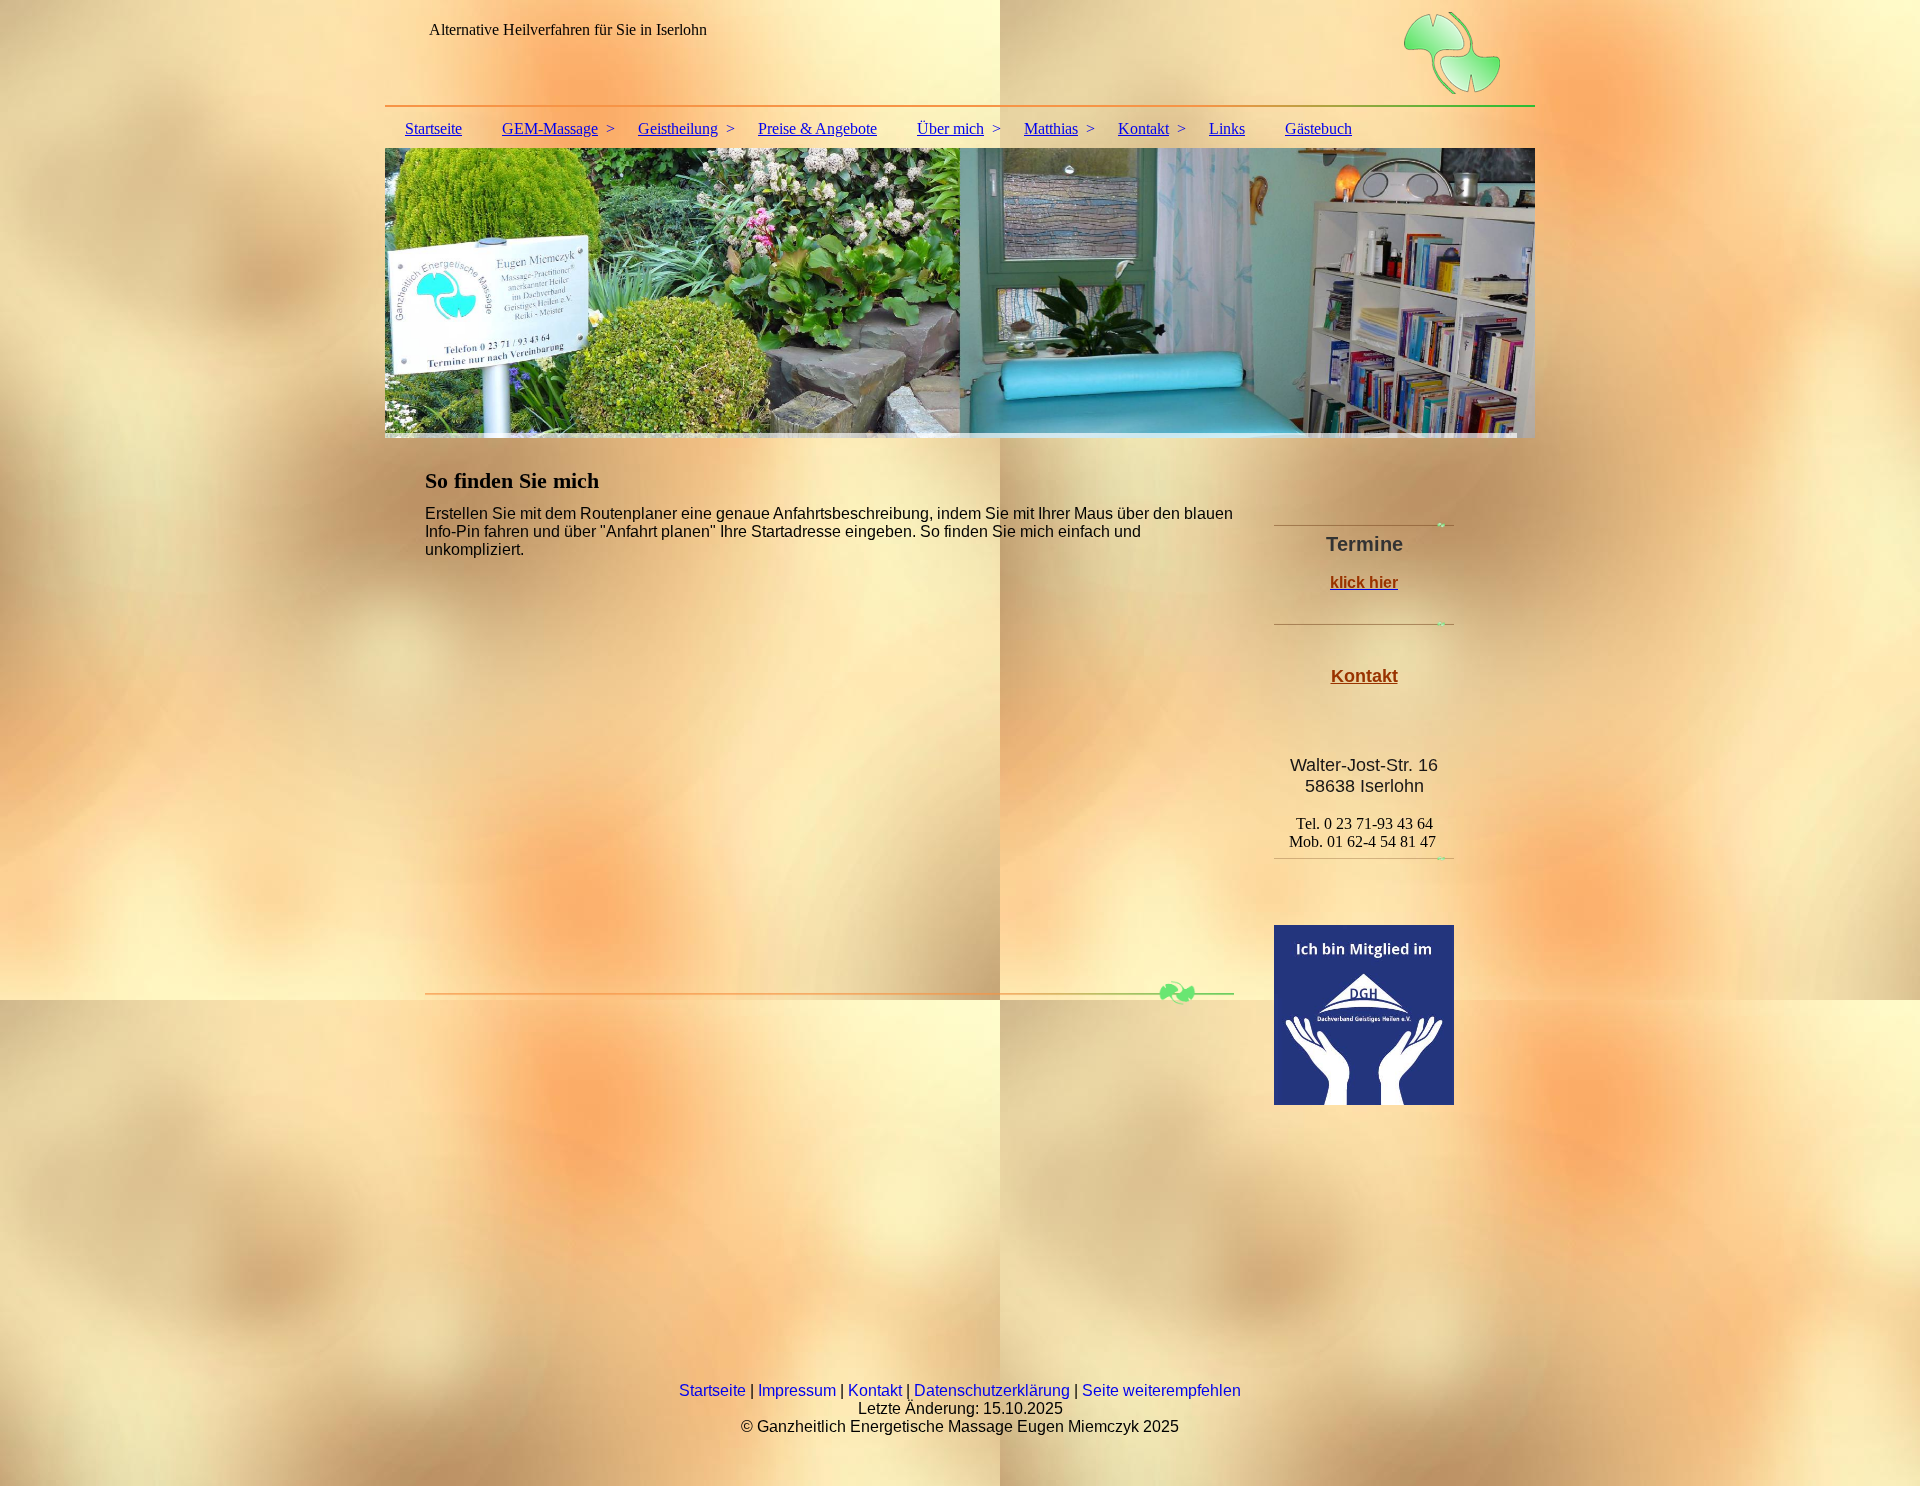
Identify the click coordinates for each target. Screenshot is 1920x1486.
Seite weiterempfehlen (1161, 1390)
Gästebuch (1318, 128)
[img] (960, 55)
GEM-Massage (550, 128)
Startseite (433, 128)
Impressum (797, 1390)
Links (1227, 128)
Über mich (950, 128)
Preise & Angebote (817, 128)
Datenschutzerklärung (992, 1390)
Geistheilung (678, 128)
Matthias (1051, 128)
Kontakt (1143, 128)
